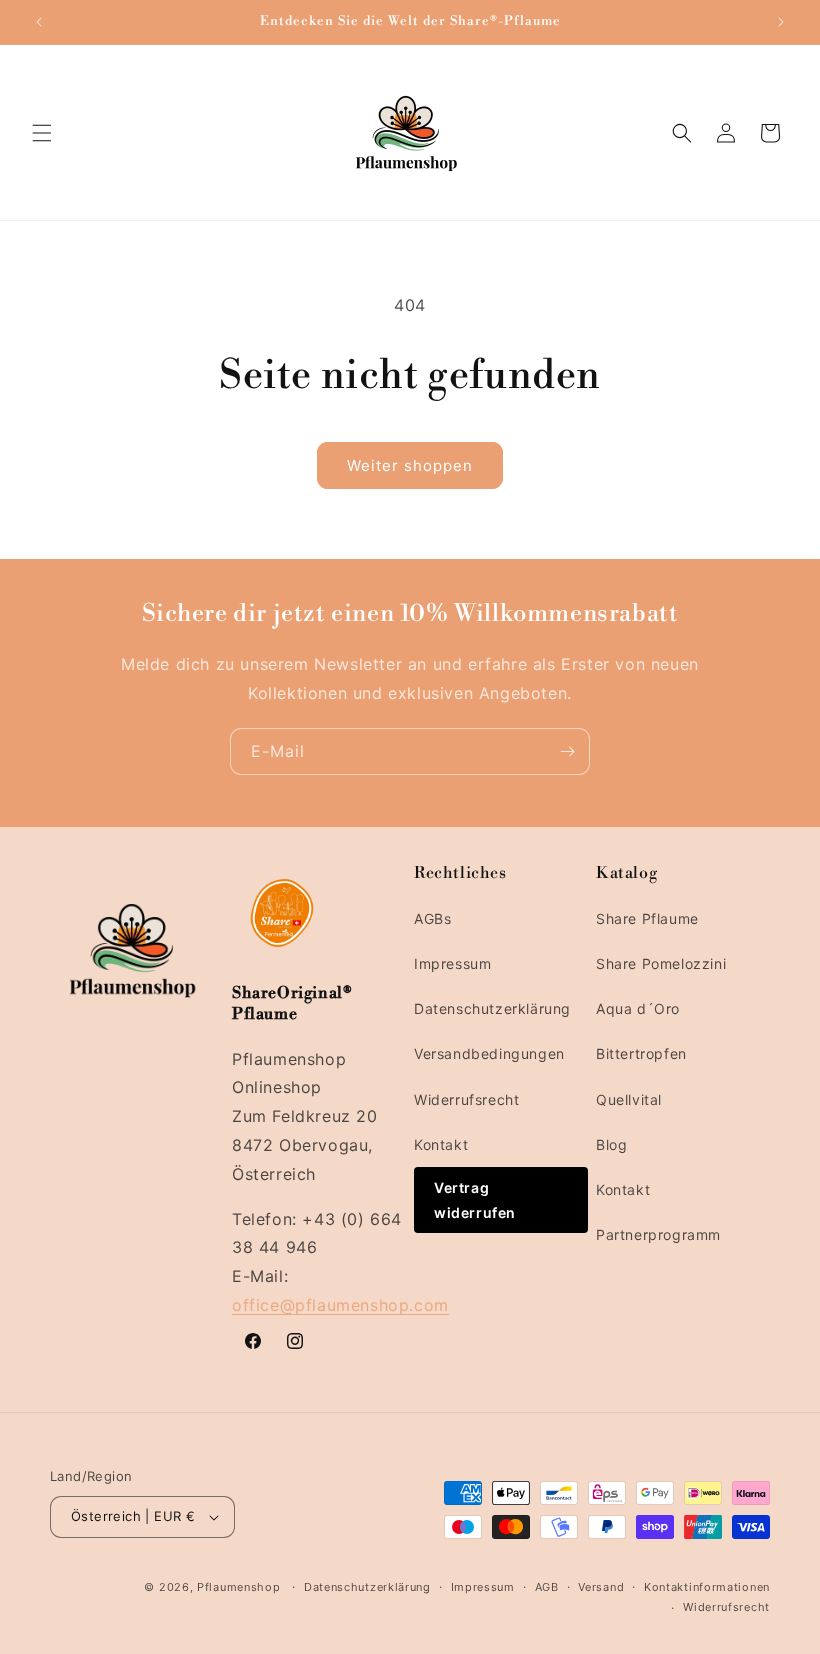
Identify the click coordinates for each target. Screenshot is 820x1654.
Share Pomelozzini (661, 963)
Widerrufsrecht (466, 1099)
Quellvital (629, 1099)
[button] (42, 133)
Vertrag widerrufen (475, 1200)
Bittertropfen (641, 1053)
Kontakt (441, 1144)
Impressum (452, 963)
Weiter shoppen (410, 465)
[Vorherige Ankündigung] (39, 22)
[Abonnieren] (567, 751)
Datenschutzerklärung (492, 1008)
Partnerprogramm (658, 1234)
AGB (547, 1587)
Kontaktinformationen (707, 1587)
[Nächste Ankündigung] (781, 22)
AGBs (432, 918)
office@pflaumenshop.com (340, 1305)
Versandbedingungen (489, 1053)
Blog (611, 1144)
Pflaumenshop (238, 1587)
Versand (601, 1587)
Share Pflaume (647, 918)
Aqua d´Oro (638, 1008)
